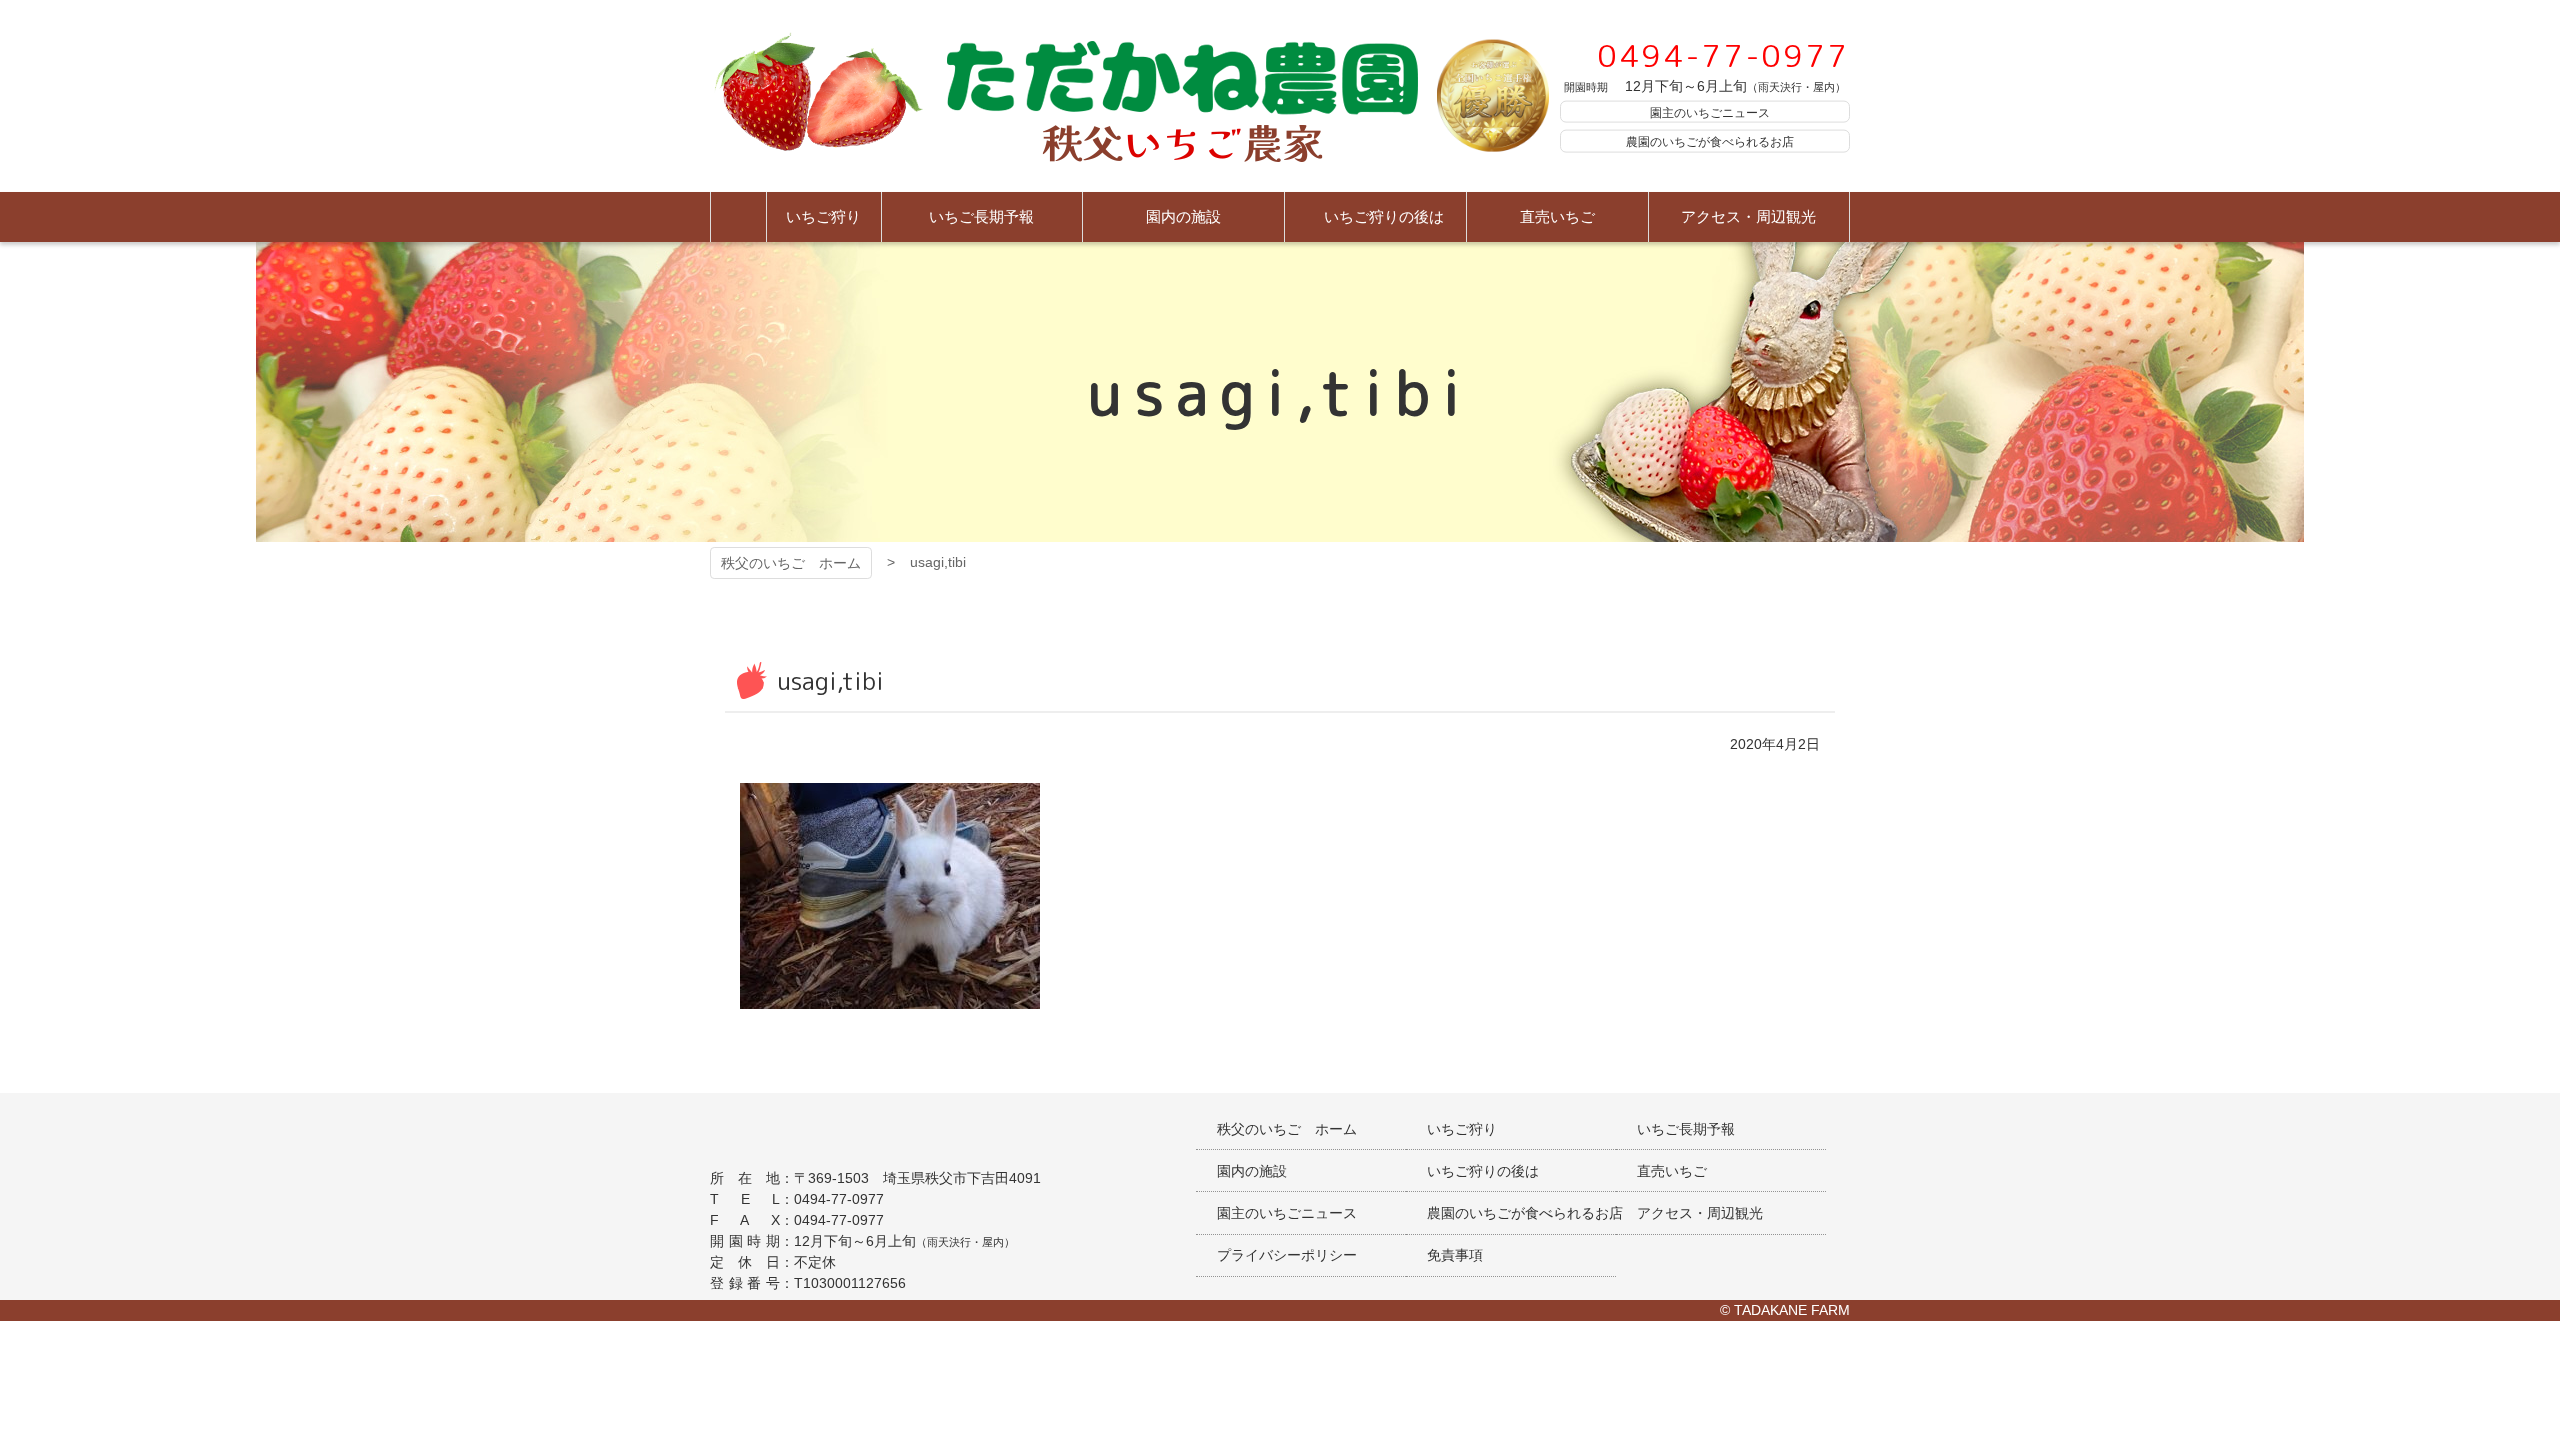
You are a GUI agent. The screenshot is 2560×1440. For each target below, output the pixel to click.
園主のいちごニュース (1710, 112)
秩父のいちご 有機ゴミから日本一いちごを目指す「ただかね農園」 (1064, 96)
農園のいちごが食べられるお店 (1710, 142)
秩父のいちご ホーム (791, 563)
